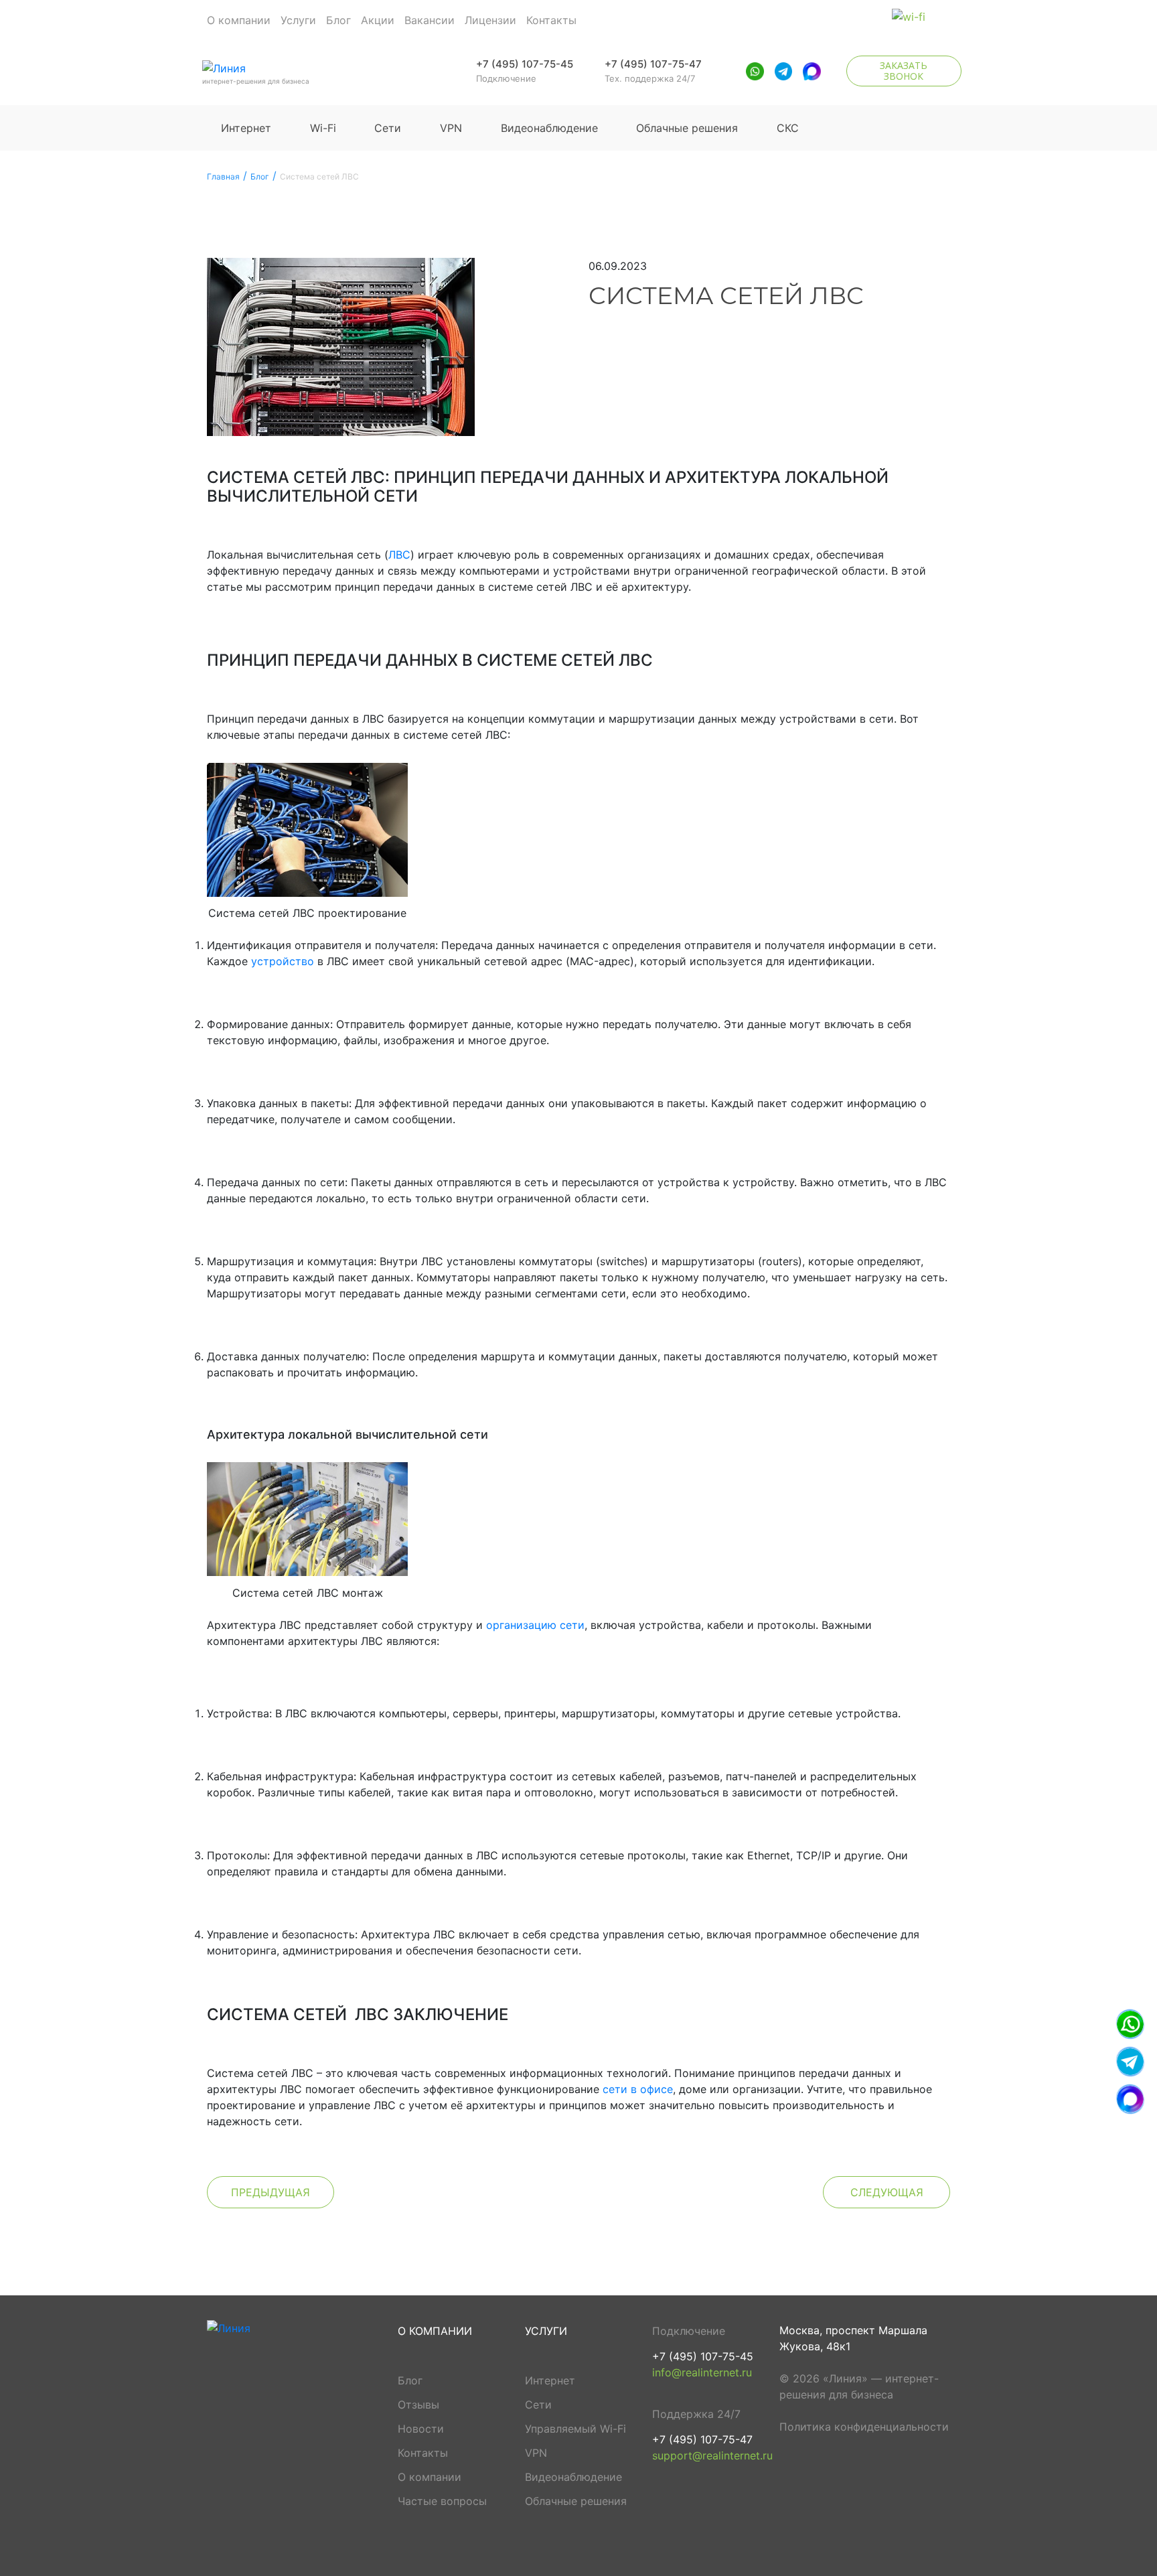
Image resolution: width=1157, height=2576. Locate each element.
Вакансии (430, 20)
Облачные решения (687, 128)
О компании (239, 20)
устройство (283, 961)
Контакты (551, 20)
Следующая (887, 2192)
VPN (451, 128)
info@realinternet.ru (702, 2372)
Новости (421, 2429)
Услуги (298, 20)
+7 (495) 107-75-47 (653, 64)
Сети (388, 128)
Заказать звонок (904, 71)
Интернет (246, 128)
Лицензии (490, 20)
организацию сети (535, 1625)
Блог (338, 20)
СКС (788, 128)
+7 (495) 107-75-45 (525, 64)
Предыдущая (271, 2192)
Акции (378, 20)
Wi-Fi (323, 128)
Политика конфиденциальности (864, 2427)
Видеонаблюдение (549, 128)
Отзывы (418, 2405)
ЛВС (399, 555)
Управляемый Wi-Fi (575, 2429)
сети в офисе (638, 2089)
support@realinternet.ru (712, 2455)
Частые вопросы (442, 2501)
